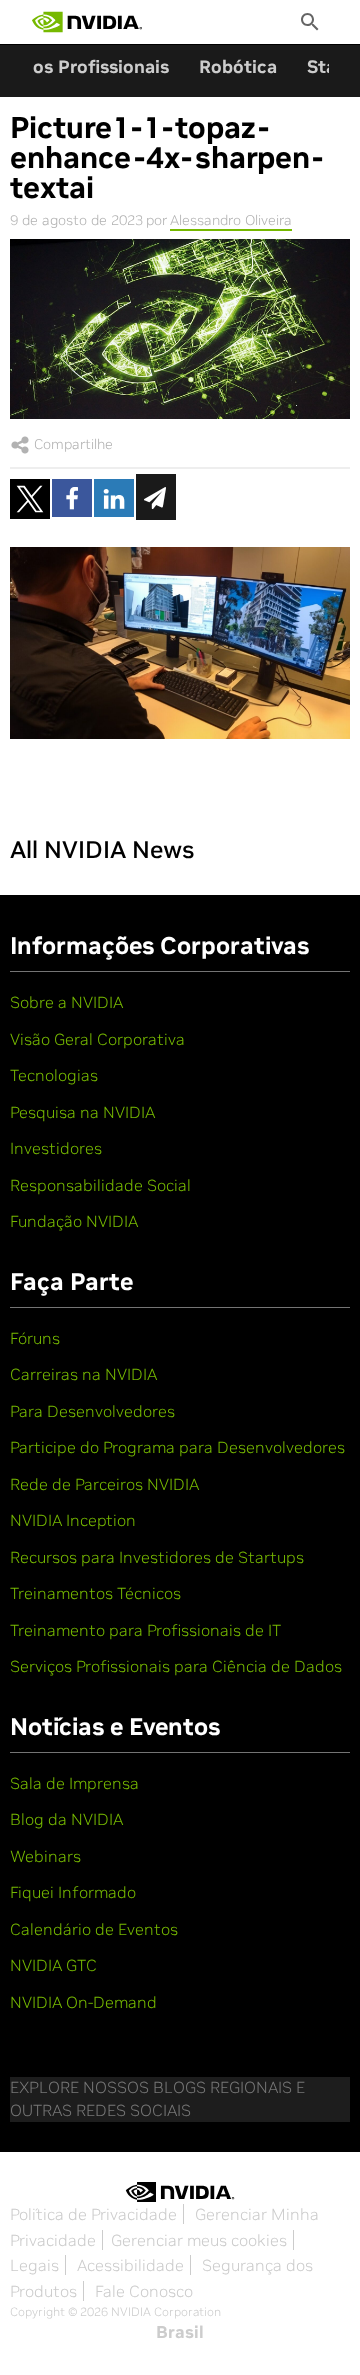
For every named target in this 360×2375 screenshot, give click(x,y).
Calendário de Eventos (94, 1929)
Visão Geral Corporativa (97, 1039)
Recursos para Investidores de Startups (157, 1557)
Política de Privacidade (93, 2214)
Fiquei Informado (73, 1892)
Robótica (238, 66)
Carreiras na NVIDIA (83, 1374)
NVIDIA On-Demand (83, 2002)
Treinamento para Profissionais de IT (145, 1630)
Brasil (180, 2332)
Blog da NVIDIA (66, 1819)
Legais (34, 2265)
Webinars (45, 1856)
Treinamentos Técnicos (95, 1593)
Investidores (56, 1148)
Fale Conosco (144, 2291)
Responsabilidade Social (100, 1185)
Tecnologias (54, 1075)
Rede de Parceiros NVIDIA (104, 1484)
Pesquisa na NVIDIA (82, 1112)
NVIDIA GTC (53, 1965)
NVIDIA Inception (73, 1520)
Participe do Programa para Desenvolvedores (177, 1447)
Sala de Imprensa (74, 1783)
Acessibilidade (130, 2265)
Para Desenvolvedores (92, 1411)
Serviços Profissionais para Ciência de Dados (176, 1666)
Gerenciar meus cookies (199, 2240)
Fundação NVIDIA (74, 1221)
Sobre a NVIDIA (66, 1002)
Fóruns (35, 1338)
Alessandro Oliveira (231, 220)
